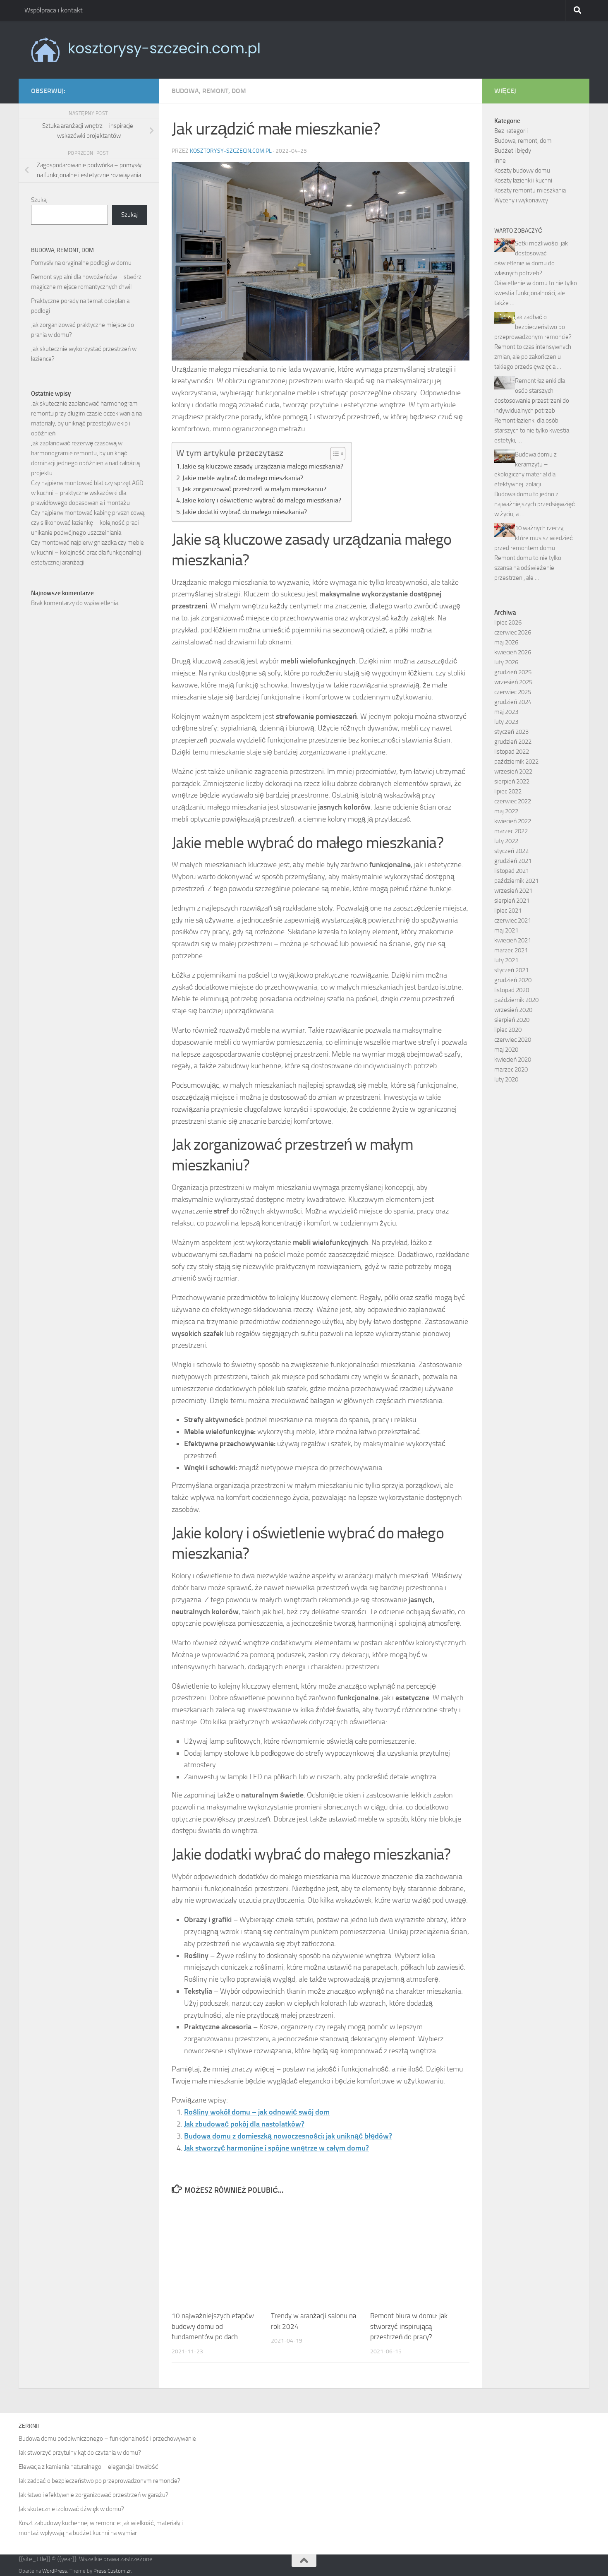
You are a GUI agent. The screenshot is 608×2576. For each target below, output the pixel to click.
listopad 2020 (512, 990)
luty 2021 (506, 960)
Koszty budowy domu (522, 171)
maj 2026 (506, 642)
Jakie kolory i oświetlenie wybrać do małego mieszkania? (262, 500)
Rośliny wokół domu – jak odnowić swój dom (257, 2112)
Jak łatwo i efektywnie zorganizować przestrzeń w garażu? (93, 2495)
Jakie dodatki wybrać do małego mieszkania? (245, 512)
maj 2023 (506, 712)
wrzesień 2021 (513, 891)
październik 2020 (516, 1000)
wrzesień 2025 (513, 682)
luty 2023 (506, 722)
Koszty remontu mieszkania (530, 190)
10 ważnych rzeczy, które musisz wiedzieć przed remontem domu (534, 538)
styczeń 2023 (511, 732)
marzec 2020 (511, 1069)
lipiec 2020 (508, 1030)
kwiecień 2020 (513, 1060)
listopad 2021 (512, 871)
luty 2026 (506, 662)
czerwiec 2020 (513, 1040)
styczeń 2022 (511, 851)
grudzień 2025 (513, 672)
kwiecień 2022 (513, 821)
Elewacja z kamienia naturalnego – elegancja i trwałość (89, 2467)
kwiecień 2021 (513, 940)
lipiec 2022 (508, 791)
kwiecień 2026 (513, 652)
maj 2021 (506, 930)
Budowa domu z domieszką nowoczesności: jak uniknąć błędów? (288, 2136)
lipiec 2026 (508, 622)
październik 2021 (516, 881)
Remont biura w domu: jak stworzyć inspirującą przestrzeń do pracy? (409, 2326)
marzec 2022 (511, 831)
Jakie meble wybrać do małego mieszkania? (243, 478)
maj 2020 (506, 1050)
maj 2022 (506, 811)
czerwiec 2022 (513, 801)
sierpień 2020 (512, 1020)
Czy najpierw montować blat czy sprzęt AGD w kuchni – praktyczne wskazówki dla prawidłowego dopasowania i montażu (87, 493)
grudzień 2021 (513, 861)
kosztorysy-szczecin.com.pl (231, 151)
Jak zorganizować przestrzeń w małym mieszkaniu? (254, 489)
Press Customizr (112, 2571)
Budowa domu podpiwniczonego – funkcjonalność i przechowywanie (107, 2439)
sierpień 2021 (512, 901)
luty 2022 (506, 841)
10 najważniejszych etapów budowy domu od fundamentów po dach (213, 2326)
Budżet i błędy (513, 151)
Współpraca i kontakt (54, 10)
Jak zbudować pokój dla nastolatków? (244, 2124)
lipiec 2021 (508, 911)
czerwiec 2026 (513, 632)
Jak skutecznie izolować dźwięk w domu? (71, 2509)
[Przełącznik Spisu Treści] (334, 454)
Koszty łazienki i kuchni (523, 180)
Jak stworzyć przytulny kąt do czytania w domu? (80, 2453)
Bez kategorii (511, 131)
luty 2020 (506, 1079)
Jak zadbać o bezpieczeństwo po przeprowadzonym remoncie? (533, 327)
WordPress (55, 2571)
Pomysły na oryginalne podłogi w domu (81, 263)
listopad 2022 (512, 752)
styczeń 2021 (511, 970)
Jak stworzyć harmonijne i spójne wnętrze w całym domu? (276, 2148)
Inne (500, 161)
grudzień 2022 (513, 742)
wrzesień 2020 (513, 1010)
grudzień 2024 (513, 702)
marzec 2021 (511, 950)
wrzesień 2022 (513, 771)
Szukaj (39, 200)
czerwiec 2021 (513, 920)
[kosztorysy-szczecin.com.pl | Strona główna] (145, 50)
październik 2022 (516, 762)
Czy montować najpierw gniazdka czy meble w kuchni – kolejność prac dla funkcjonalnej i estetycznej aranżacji (87, 553)
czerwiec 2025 (513, 692)
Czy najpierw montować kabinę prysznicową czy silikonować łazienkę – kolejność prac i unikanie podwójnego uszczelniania (88, 523)
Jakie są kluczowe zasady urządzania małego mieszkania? (263, 466)
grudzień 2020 (513, 980)
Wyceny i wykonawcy (521, 200)
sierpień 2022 (512, 781)
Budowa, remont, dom (209, 91)
